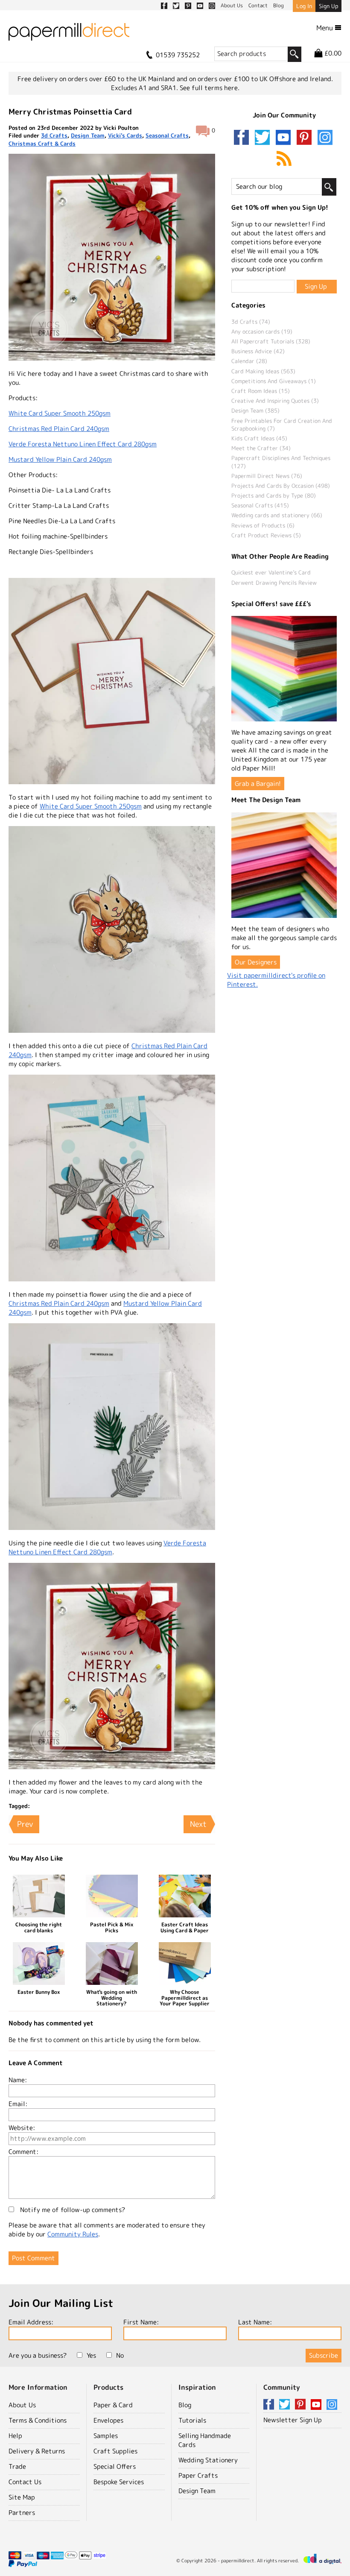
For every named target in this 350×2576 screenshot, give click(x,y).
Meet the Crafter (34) (261, 448)
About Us (22, 2405)
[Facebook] (243, 138)
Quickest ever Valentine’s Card (271, 572)
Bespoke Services (119, 2482)
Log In (304, 6)
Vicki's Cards (125, 135)
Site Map (22, 2497)
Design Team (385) (255, 410)
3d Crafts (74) (251, 322)
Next (198, 1824)
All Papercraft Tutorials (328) (271, 341)
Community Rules (73, 2234)
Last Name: (255, 2322)
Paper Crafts (198, 2475)
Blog (185, 2405)
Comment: (23, 2152)
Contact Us (25, 2482)
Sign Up (328, 6)
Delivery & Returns (37, 2451)
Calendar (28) (249, 361)
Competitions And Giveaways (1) (274, 381)
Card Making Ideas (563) (263, 371)
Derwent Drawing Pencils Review (274, 583)
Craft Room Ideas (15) (261, 391)
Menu (325, 28)
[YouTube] (285, 138)
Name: (18, 2080)
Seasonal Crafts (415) (260, 505)
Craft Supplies (115, 2451)
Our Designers (256, 962)
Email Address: (31, 2322)
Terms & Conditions (38, 2420)
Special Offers (115, 2466)
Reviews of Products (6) (263, 525)
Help (15, 2436)
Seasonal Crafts (167, 135)
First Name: (141, 2322)
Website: (22, 2128)
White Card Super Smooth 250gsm (60, 413)
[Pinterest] (306, 138)
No (120, 2355)
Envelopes (108, 2420)
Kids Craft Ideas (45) (259, 438)
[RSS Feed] (284, 159)
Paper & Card (113, 2405)
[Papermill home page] (69, 34)
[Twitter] (264, 138)
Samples (106, 2436)
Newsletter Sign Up (293, 2420)
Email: (18, 2104)
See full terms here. (210, 88)
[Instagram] (325, 138)
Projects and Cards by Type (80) (274, 495)
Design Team (88, 135)
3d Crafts (54, 135)
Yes (91, 2355)
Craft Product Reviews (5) (266, 535)
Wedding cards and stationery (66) (277, 515)
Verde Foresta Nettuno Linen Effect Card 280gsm (83, 444)
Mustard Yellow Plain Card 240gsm (60, 459)
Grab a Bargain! (258, 784)
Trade (17, 2466)
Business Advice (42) (258, 351)
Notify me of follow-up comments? (72, 2210)
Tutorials (192, 2420)
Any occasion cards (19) (262, 331)
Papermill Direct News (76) (267, 476)
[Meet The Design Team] (284, 865)
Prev (25, 1824)
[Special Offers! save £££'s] (284, 669)
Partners (22, 2513)
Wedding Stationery (208, 2460)
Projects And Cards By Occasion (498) (281, 486)
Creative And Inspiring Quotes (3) (275, 401)
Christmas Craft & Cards (42, 144)
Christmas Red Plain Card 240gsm (59, 429)
